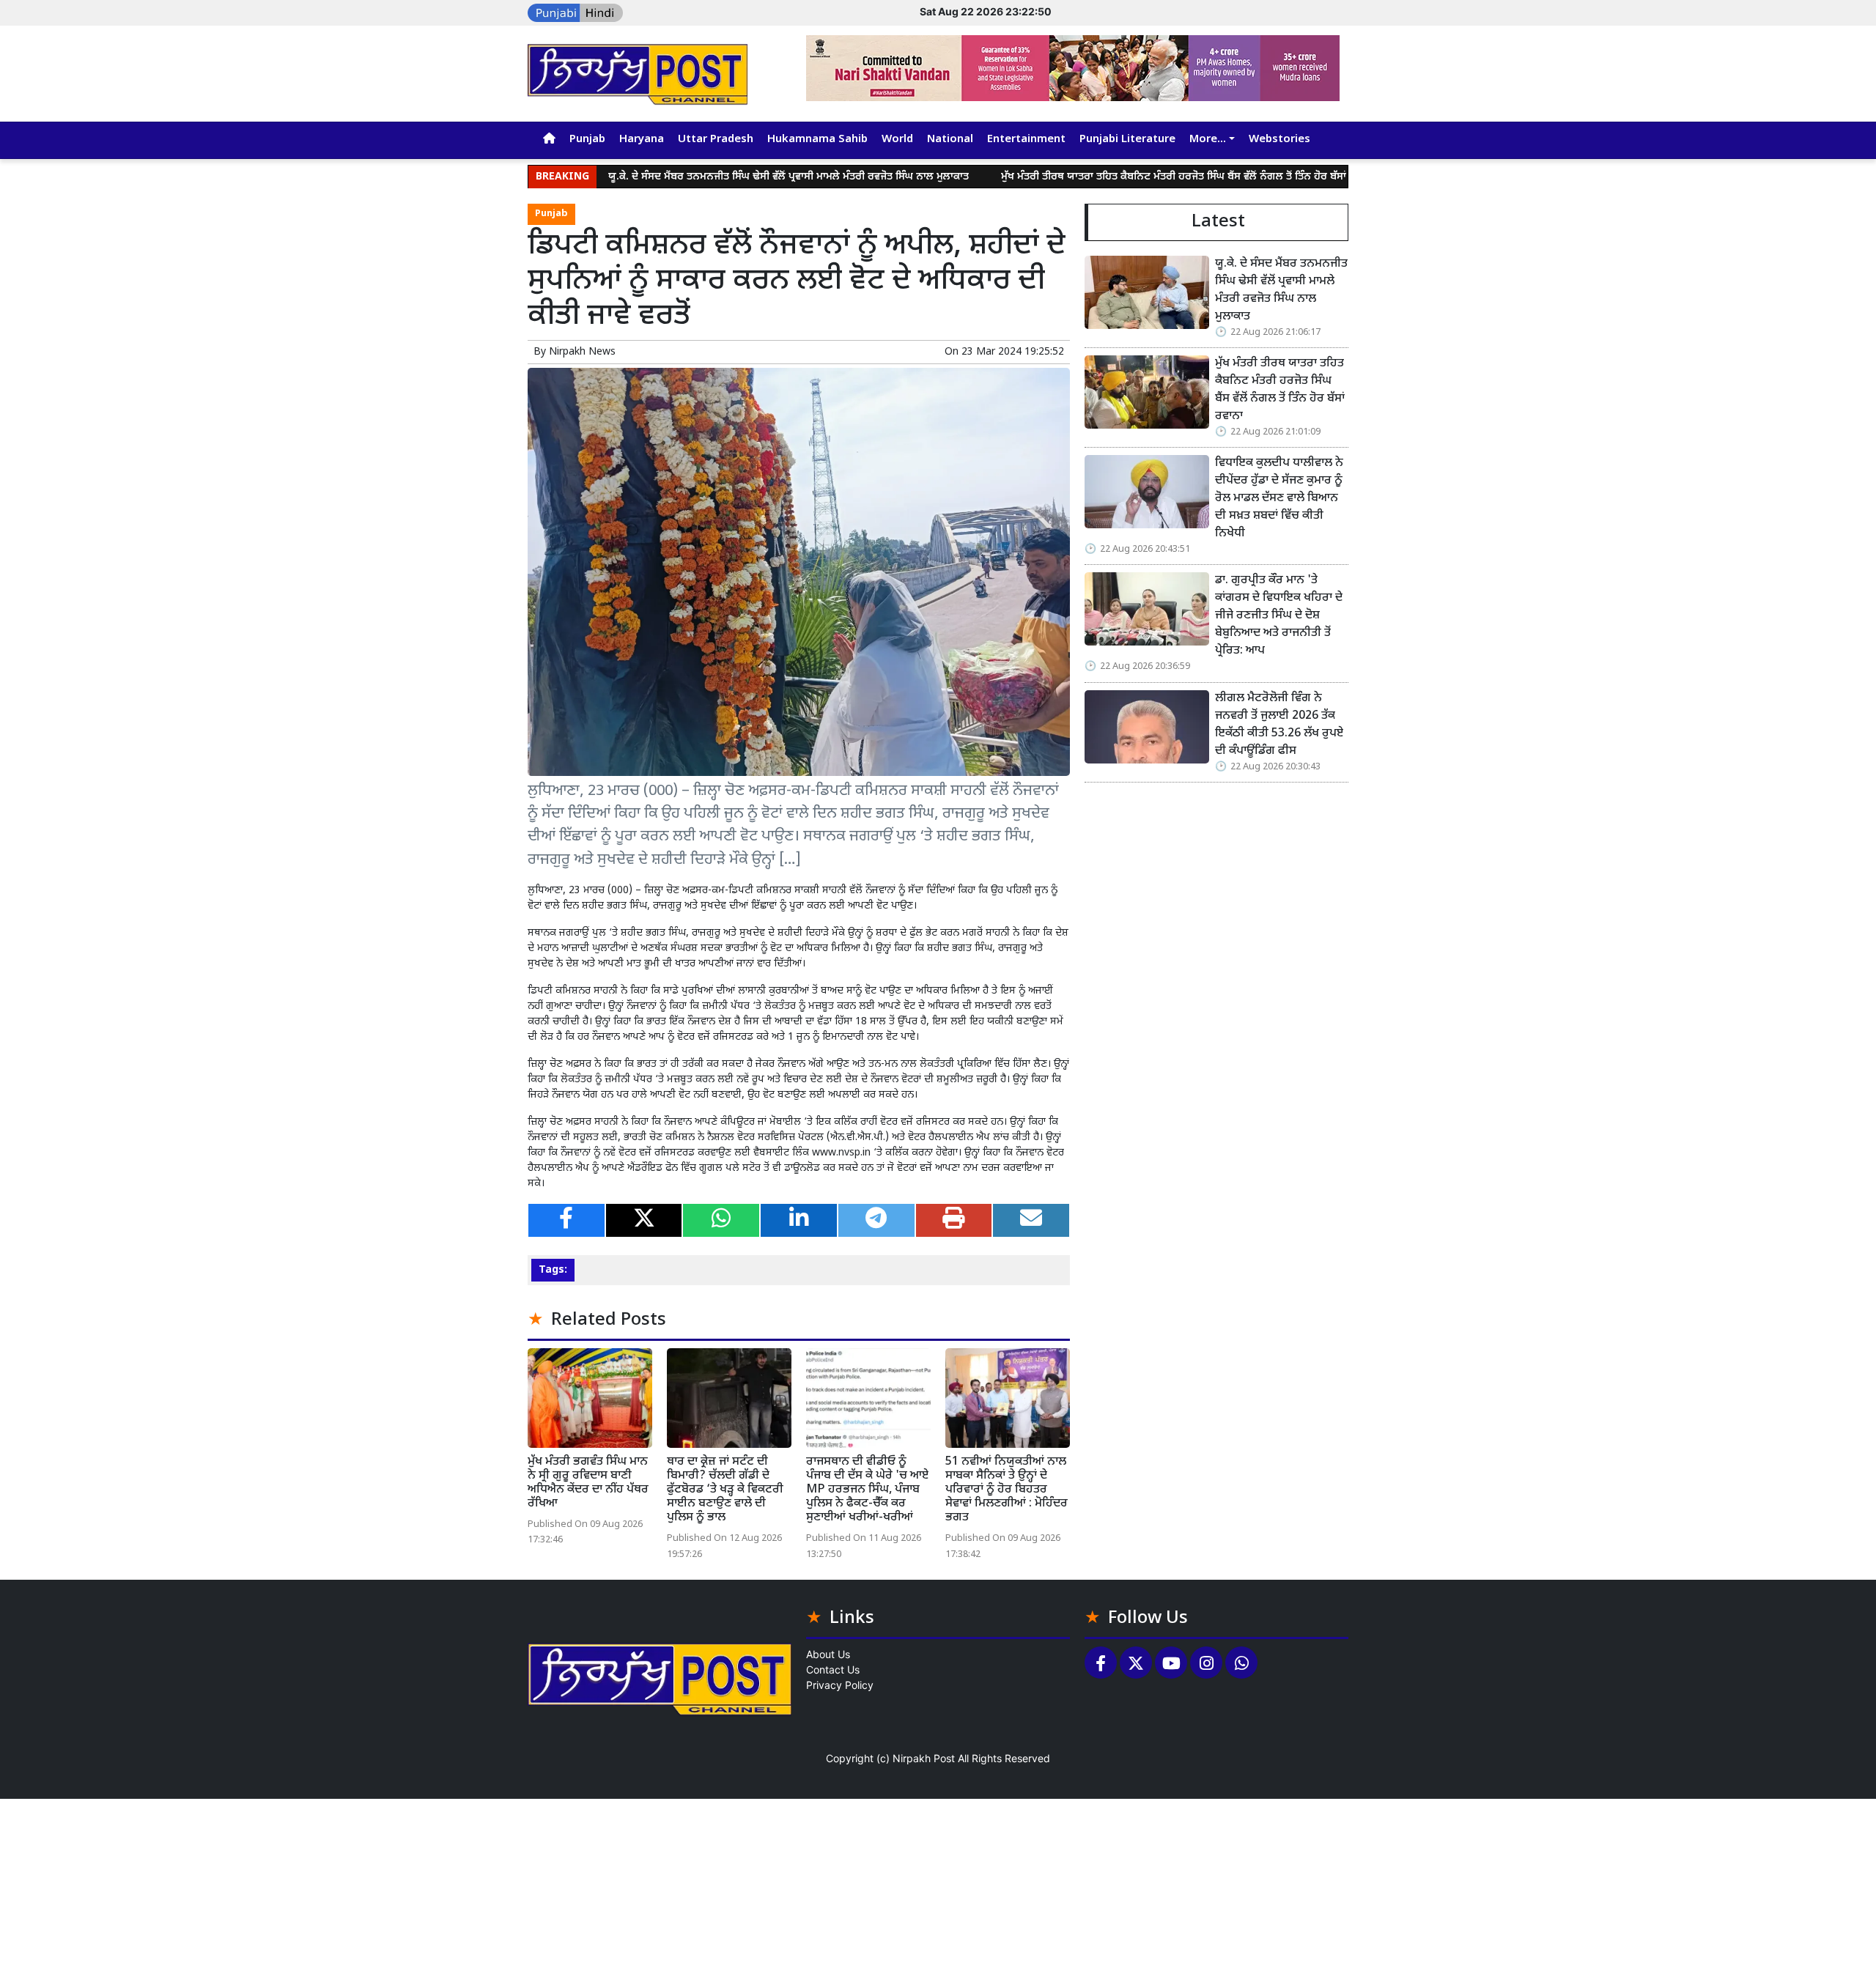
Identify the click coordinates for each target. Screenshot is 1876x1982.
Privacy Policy (840, 1685)
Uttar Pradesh (716, 140)
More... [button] (1208, 140)
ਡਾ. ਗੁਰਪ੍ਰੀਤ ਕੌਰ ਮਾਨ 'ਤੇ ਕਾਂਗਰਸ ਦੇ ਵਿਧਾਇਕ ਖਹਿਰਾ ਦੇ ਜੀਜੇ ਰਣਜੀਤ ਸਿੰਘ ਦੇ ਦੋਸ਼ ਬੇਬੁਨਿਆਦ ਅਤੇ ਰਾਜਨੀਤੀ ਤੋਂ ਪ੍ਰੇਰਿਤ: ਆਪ (1279, 616)
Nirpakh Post (924, 1758)
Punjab (587, 140)
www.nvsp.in (841, 1153)
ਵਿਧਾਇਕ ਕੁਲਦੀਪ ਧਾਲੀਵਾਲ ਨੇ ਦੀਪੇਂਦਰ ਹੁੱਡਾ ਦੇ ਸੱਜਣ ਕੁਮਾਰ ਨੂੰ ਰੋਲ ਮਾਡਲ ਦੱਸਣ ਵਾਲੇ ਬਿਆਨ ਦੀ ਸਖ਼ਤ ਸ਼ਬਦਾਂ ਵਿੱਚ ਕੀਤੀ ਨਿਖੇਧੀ (1281, 499)
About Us (828, 1654)
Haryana (642, 140)
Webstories (1279, 140)
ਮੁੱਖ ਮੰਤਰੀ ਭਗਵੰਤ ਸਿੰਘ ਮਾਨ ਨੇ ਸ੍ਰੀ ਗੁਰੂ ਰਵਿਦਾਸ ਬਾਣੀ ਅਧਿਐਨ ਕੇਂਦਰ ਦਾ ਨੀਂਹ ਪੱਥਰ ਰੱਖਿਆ (588, 1483)
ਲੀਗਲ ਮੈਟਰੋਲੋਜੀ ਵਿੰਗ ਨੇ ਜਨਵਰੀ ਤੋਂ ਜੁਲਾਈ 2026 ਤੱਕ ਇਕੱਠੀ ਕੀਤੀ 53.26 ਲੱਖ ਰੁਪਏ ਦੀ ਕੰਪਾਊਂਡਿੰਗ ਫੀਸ (1279, 725)
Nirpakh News (582, 352)
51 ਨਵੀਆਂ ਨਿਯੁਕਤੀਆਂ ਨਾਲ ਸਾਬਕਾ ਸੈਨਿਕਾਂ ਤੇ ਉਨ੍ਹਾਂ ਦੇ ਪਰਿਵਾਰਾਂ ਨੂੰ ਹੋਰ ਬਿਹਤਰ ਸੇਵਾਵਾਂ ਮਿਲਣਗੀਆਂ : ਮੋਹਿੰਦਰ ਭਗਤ (1007, 1490)
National (950, 140)
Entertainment (1026, 140)
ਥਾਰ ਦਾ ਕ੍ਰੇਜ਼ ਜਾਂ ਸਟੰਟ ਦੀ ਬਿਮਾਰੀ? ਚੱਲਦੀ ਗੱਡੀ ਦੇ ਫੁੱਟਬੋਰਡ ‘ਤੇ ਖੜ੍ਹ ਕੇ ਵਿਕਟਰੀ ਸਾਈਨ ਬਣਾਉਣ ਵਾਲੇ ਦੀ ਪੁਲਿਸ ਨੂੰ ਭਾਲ (725, 1490)
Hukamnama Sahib (817, 140)
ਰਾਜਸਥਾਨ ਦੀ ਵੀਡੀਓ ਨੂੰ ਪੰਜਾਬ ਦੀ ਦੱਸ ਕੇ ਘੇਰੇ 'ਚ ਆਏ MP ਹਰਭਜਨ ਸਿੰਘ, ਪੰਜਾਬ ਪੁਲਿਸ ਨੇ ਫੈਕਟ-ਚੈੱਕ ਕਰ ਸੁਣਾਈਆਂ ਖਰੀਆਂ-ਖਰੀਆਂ (867, 1490)
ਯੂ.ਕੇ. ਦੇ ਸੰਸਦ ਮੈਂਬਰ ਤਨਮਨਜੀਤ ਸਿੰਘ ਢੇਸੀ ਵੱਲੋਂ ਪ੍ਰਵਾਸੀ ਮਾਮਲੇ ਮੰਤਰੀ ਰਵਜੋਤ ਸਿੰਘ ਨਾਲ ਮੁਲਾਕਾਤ (704, 177)
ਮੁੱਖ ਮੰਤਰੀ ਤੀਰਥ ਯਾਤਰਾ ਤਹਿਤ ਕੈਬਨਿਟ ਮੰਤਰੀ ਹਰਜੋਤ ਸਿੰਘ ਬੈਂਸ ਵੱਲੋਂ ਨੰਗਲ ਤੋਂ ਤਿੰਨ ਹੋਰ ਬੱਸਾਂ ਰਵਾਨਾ (1104, 177)
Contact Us (833, 1669)
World (897, 140)
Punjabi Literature (1127, 140)
